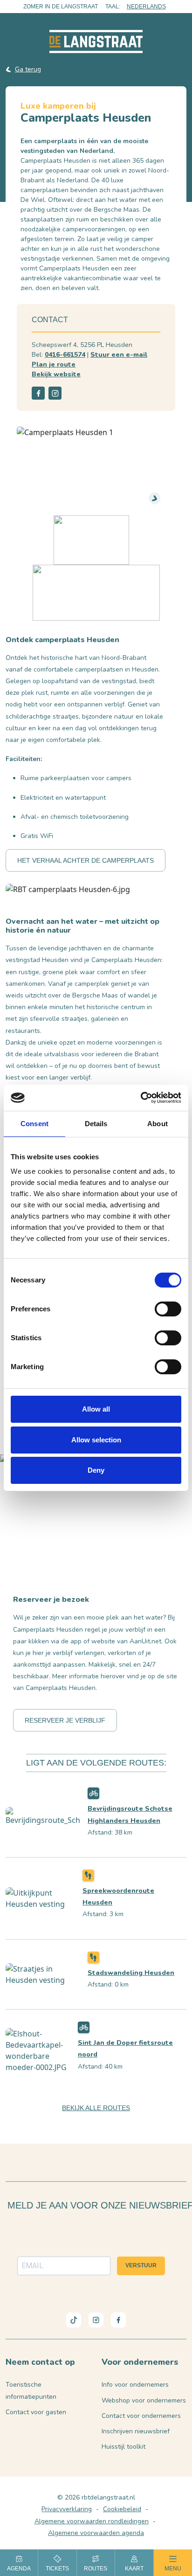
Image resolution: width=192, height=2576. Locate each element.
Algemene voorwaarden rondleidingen (92, 2521)
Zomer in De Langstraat (61, 7)
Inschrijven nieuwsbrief (136, 2431)
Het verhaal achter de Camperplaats (86, 860)
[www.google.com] (91, 539)
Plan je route (54, 364)
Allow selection (96, 1440)
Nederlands (146, 7)
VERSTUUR (141, 2265)
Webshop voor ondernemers (144, 2400)
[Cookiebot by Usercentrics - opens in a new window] (141, 1098)
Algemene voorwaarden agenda (96, 2533)
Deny (96, 1470)
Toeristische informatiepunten (31, 2390)
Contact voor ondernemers (141, 2416)
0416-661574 (65, 355)
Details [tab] (96, 1124)
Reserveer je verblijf (65, 1720)
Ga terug (28, 69)
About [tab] (158, 1124)
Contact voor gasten (36, 2412)
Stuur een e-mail (119, 355)
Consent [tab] (34, 1124)
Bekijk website (56, 374)
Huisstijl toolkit (123, 2447)
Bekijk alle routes (96, 2108)
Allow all (96, 1409)
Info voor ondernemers (135, 2385)
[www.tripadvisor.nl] (96, 592)
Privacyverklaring (67, 2509)
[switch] (168, 1309)
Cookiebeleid (122, 2509)
